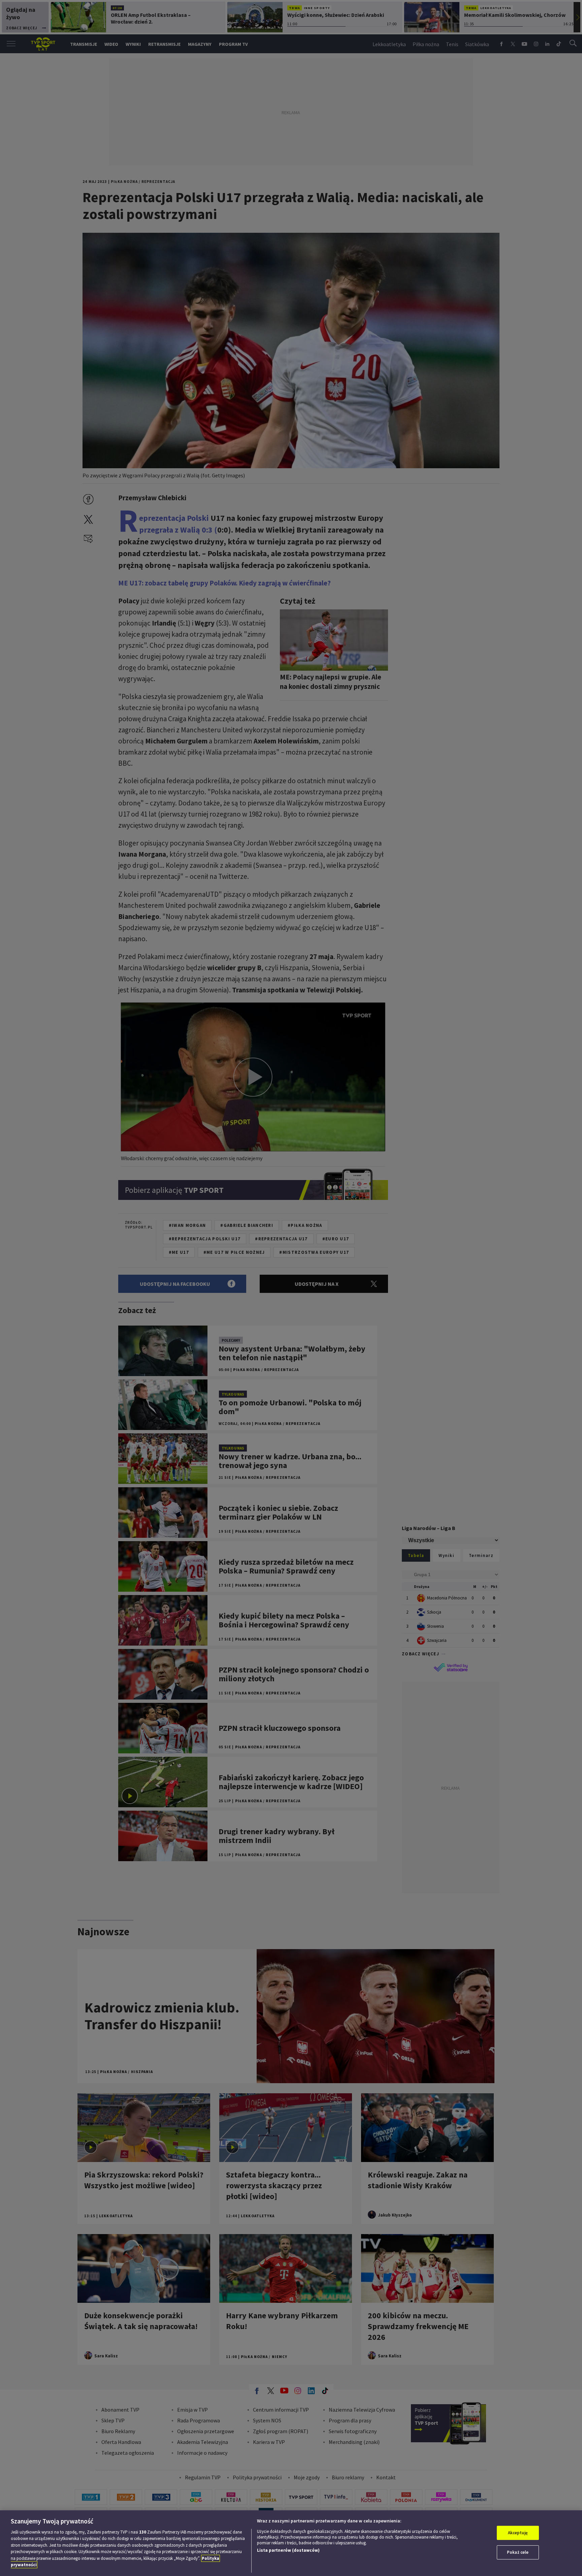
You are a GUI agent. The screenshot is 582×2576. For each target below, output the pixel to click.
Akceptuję (518, 2533)
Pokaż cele (518, 2552)
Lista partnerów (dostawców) (288, 2550)
